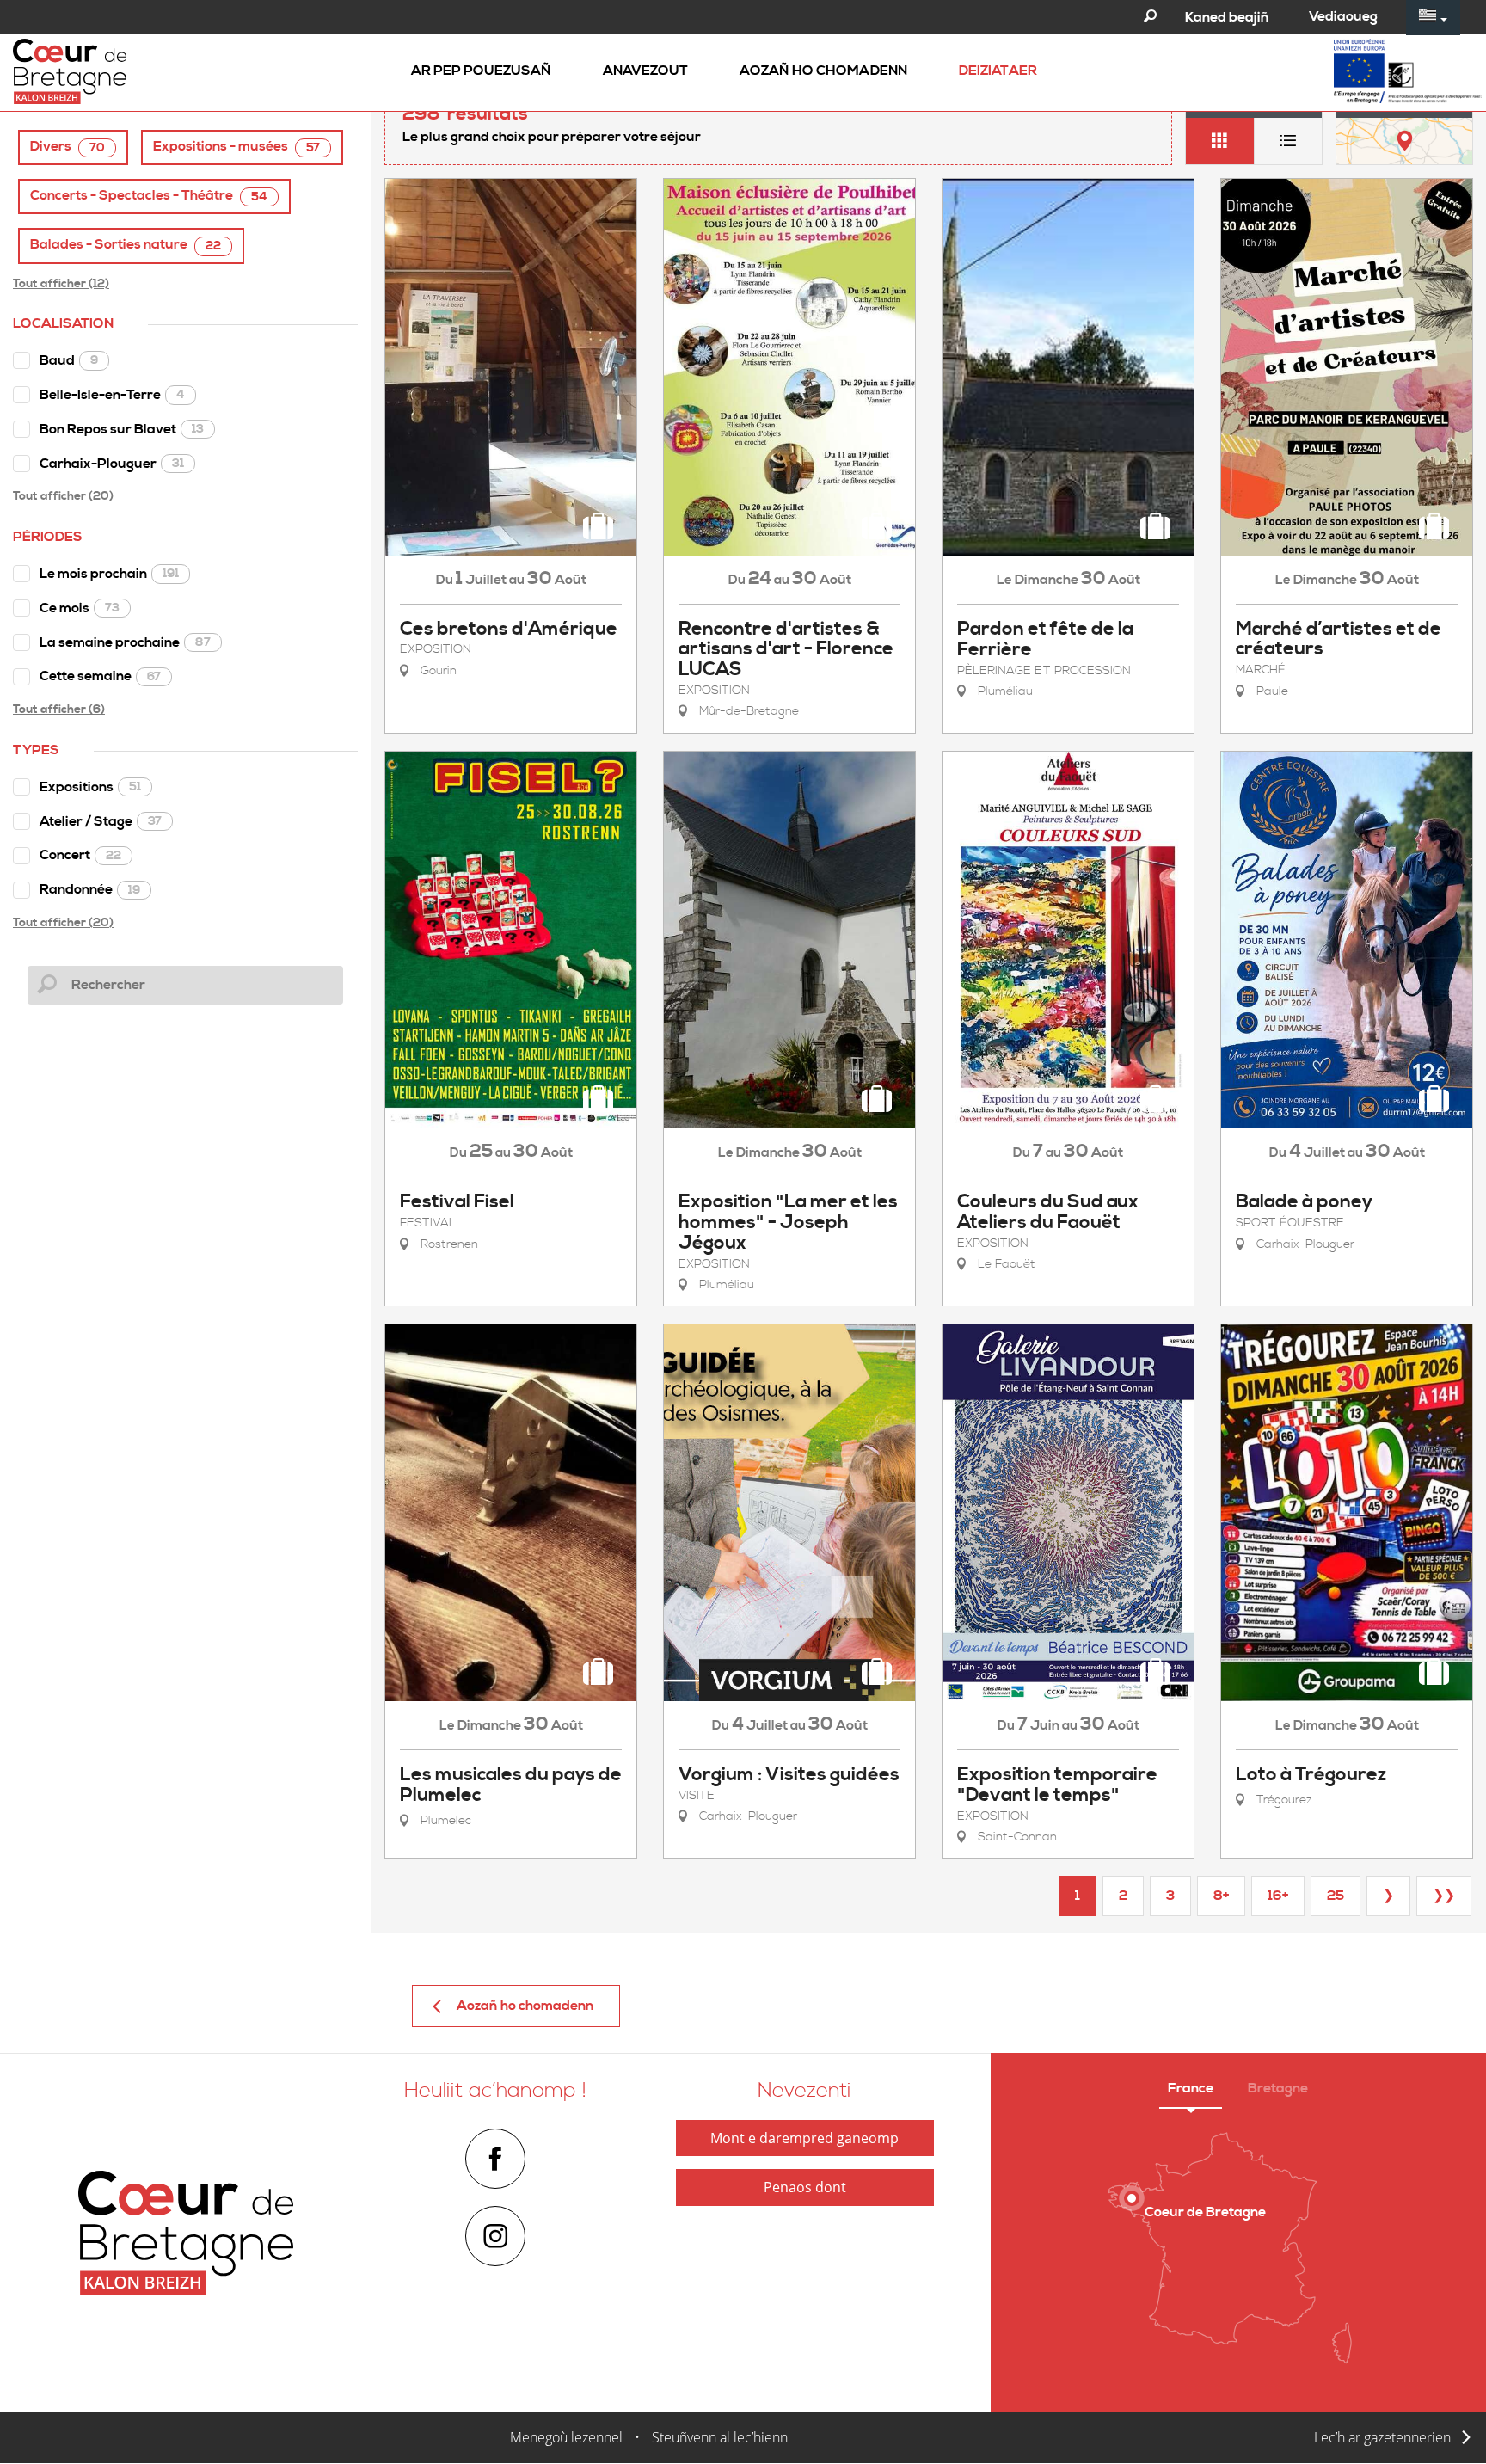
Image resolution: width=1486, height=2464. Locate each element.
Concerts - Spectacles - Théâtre (149, 196)
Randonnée (90, 889)
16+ (1278, 1896)
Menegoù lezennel (566, 2437)
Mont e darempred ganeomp (804, 2138)
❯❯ (1444, 1896)
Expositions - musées (236, 147)
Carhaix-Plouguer (112, 464)
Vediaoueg (1343, 16)
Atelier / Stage (101, 821)
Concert (80, 855)
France (1191, 2088)
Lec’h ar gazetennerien (1382, 2437)
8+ (1221, 1896)
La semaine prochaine (125, 642)
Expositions (90, 787)
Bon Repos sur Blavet (122, 429)
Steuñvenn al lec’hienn (720, 2437)
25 (1336, 1896)
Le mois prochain (109, 574)
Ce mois (80, 608)
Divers (68, 147)
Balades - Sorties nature (126, 245)
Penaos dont (805, 2187)
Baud (69, 360)
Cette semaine (100, 676)
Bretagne (1278, 2088)
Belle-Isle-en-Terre (112, 395)
